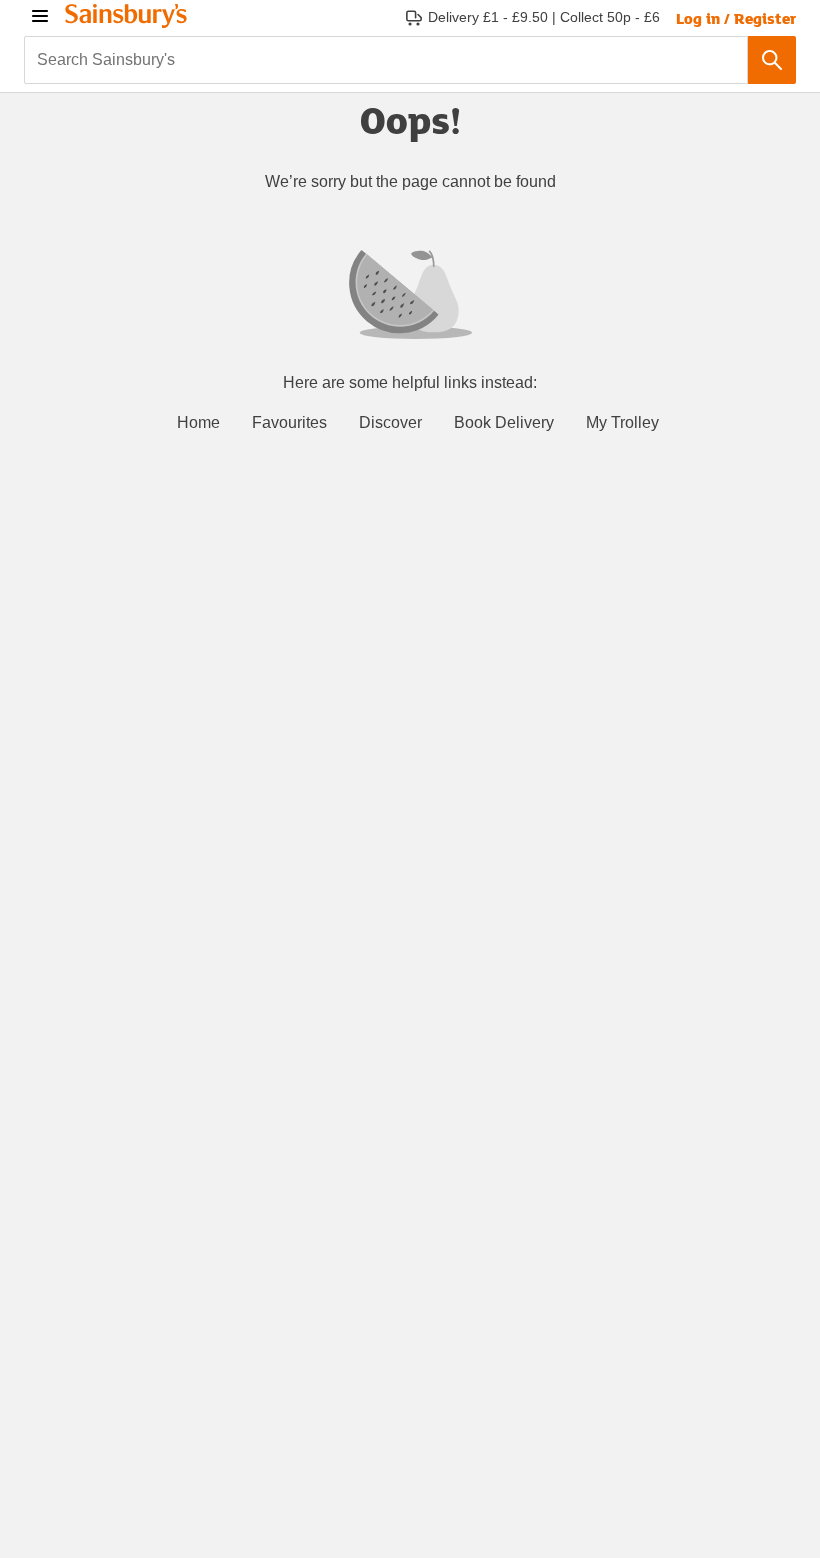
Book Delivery (504, 422)
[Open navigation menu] (40, 16)
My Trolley (622, 422)
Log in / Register (736, 18)
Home (198, 422)
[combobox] (386, 60)
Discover (390, 422)
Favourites (289, 422)
